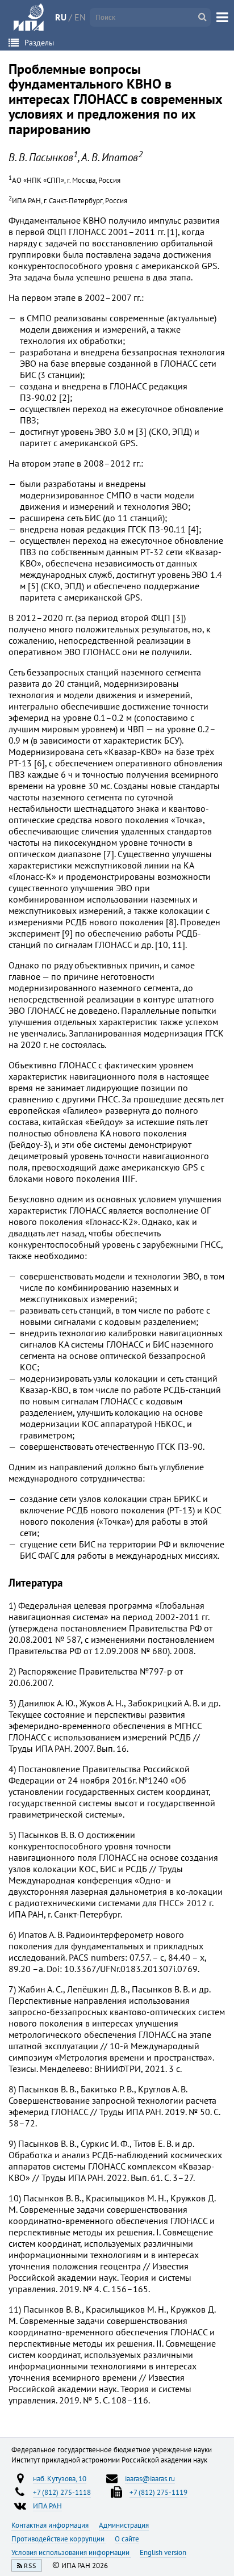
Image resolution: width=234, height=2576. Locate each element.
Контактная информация (51, 2525)
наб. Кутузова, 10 (60, 2478)
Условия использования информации (71, 2552)
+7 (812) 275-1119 (158, 2492)
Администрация (124, 2525)
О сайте (127, 2539)
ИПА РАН (47, 2506)
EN (80, 17)
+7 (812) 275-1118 (62, 2492)
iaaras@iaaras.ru (150, 2478)
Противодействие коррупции (59, 2539)
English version (163, 2552)
